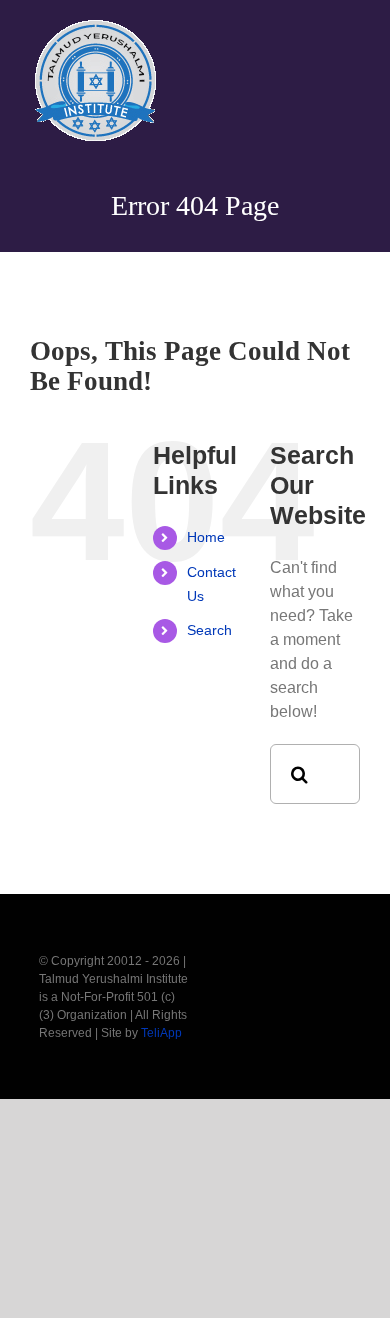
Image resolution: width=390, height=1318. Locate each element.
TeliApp (161, 1033)
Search (209, 630)
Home (206, 537)
